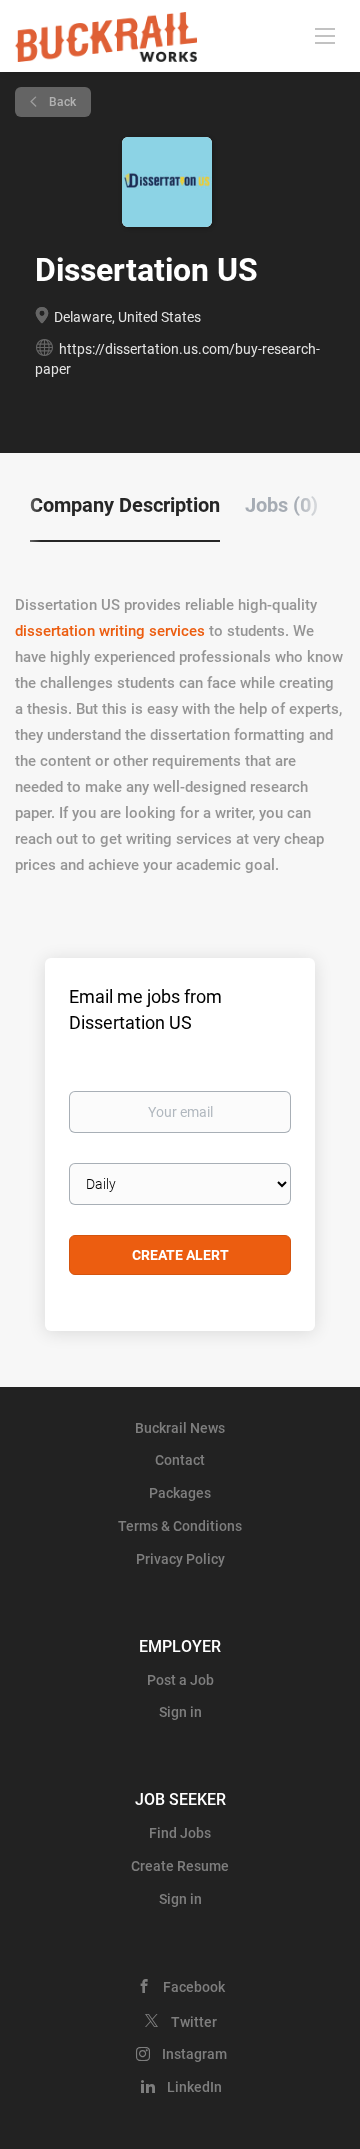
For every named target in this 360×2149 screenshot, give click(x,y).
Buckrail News (180, 1428)
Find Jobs (180, 1833)
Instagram (194, 2054)
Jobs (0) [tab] (281, 505)
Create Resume (180, 1866)
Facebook (194, 1987)
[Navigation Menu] (325, 35)
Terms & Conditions (180, 1526)
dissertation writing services (110, 631)
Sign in (180, 1712)
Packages (180, 1493)
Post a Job (180, 1680)
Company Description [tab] (125, 505)
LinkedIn (194, 2087)
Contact (180, 1460)
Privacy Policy (180, 1559)
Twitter (194, 2022)
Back (61, 102)
